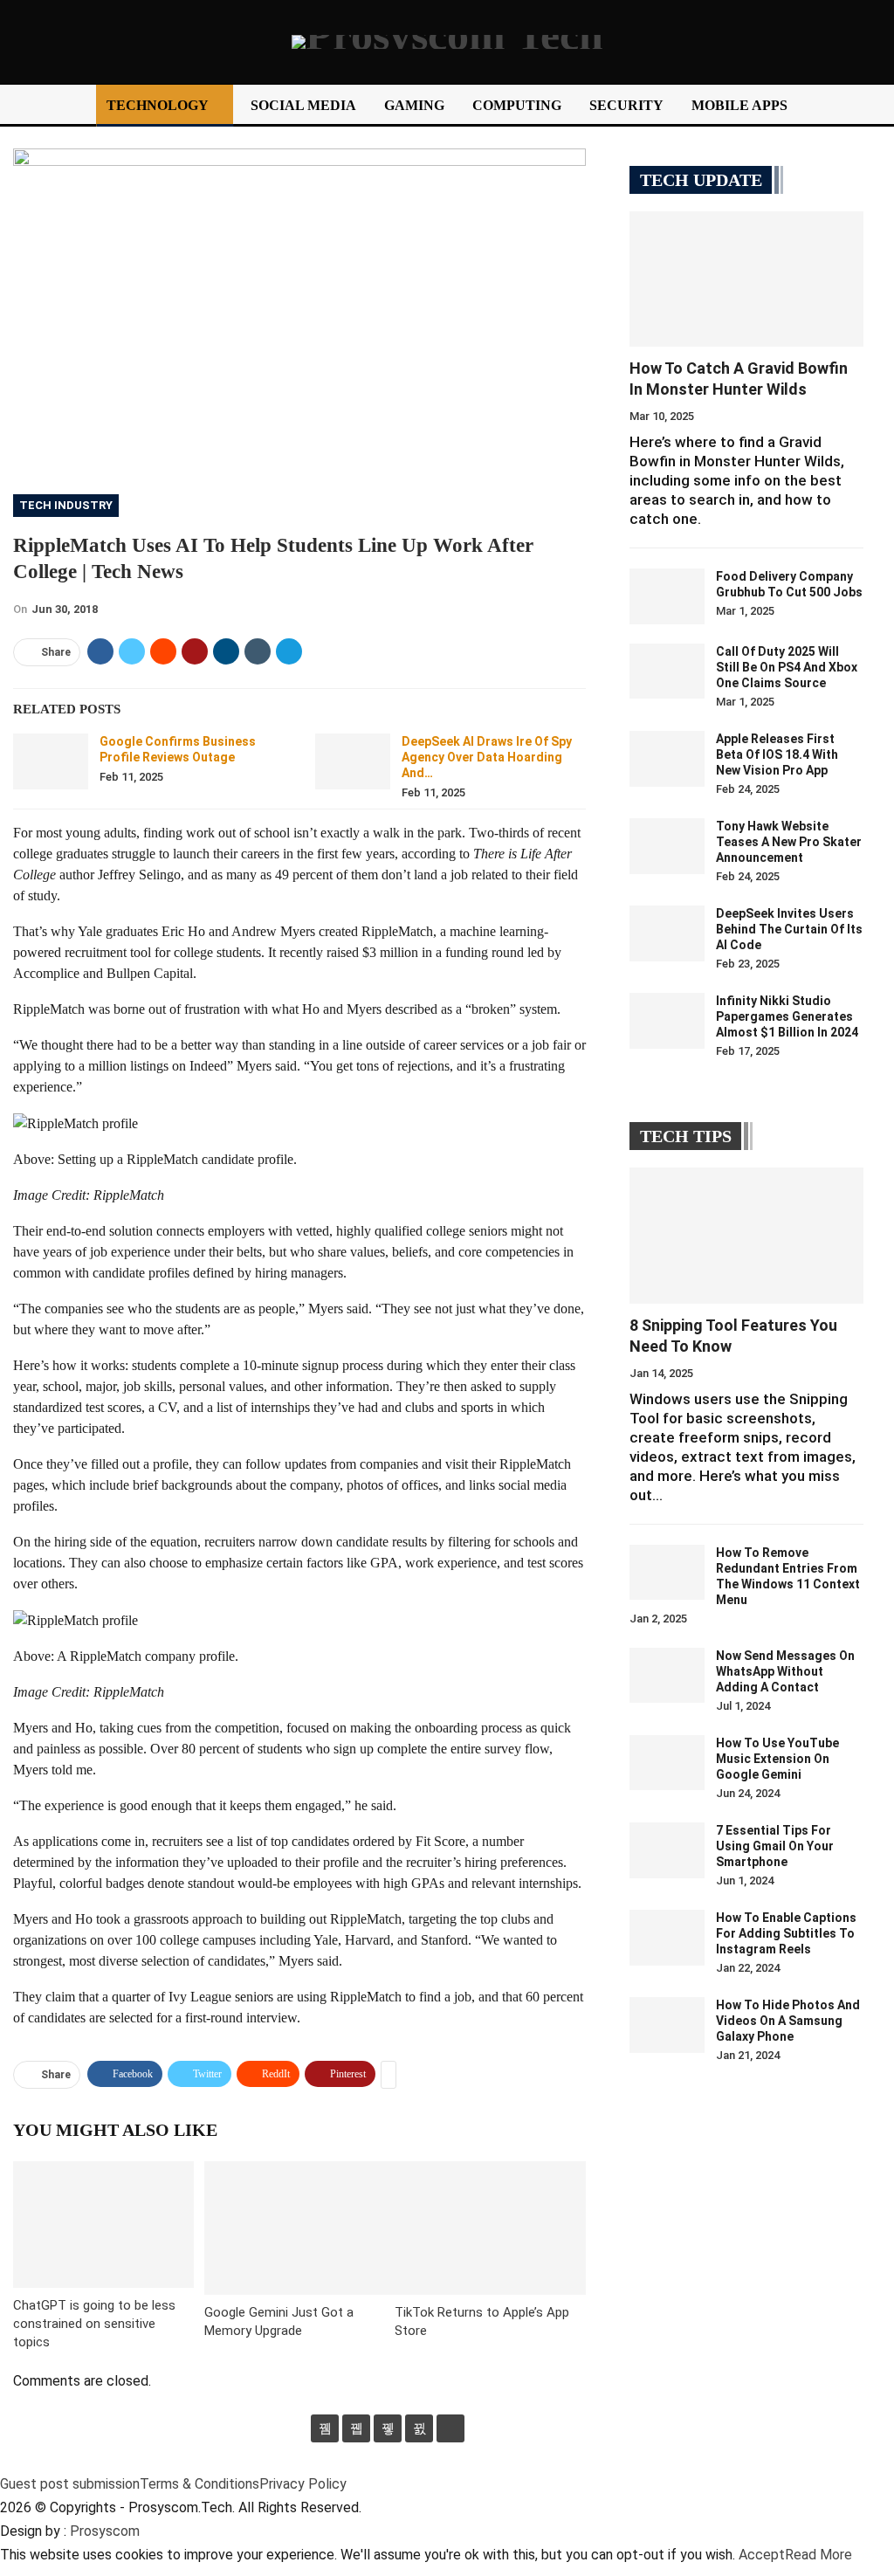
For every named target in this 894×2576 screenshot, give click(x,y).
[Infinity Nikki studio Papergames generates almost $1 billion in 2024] (667, 1021)
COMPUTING (517, 105)
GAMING (414, 105)
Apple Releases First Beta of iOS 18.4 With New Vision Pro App (777, 754)
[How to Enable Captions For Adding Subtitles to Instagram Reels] (667, 1938)
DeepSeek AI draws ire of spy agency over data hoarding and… (487, 757)
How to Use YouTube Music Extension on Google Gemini (777, 1759)
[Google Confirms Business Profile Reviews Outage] (51, 761)
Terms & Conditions (199, 2484)
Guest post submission (70, 2484)
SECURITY (626, 105)
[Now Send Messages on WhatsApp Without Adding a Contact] (667, 1676)
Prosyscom (105, 2531)
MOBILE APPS (739, 105)
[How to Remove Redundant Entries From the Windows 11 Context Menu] (667, 1573)
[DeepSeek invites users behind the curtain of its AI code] (667, 933)
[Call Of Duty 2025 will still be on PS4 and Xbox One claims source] (667, 672)
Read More (818, 2555)
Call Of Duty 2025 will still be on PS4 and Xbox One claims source (787, 667)
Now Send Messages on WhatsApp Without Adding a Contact (785, 1671)
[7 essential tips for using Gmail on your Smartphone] (667, 1850)
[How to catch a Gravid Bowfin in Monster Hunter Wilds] (746, 279)
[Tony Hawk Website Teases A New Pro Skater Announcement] (667, 846)
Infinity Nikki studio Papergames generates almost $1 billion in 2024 (787, 1016)
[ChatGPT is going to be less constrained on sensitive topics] (103, 2225)
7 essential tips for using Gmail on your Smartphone (775, 1846)
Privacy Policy (303, 2484)
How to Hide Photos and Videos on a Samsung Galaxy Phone (788, 2021)
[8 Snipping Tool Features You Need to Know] (746, 1235)
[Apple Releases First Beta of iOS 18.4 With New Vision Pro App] (667, 759)
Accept (762, 2555)
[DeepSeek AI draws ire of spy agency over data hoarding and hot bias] (353, 761)
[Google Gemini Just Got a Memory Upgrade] (300, 2228)
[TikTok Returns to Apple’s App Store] (490, 2228)
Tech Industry (66, 505)
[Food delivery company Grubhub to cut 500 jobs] (667, 596)
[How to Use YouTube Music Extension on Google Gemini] (667, 1763)
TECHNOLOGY (158, 105)
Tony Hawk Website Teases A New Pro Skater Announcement (789, 842)
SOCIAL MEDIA (303, 105)
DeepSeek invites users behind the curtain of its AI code (789, 929)
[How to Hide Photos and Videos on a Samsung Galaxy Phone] (667, 2025)
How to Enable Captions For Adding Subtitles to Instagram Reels (786, 1933)
